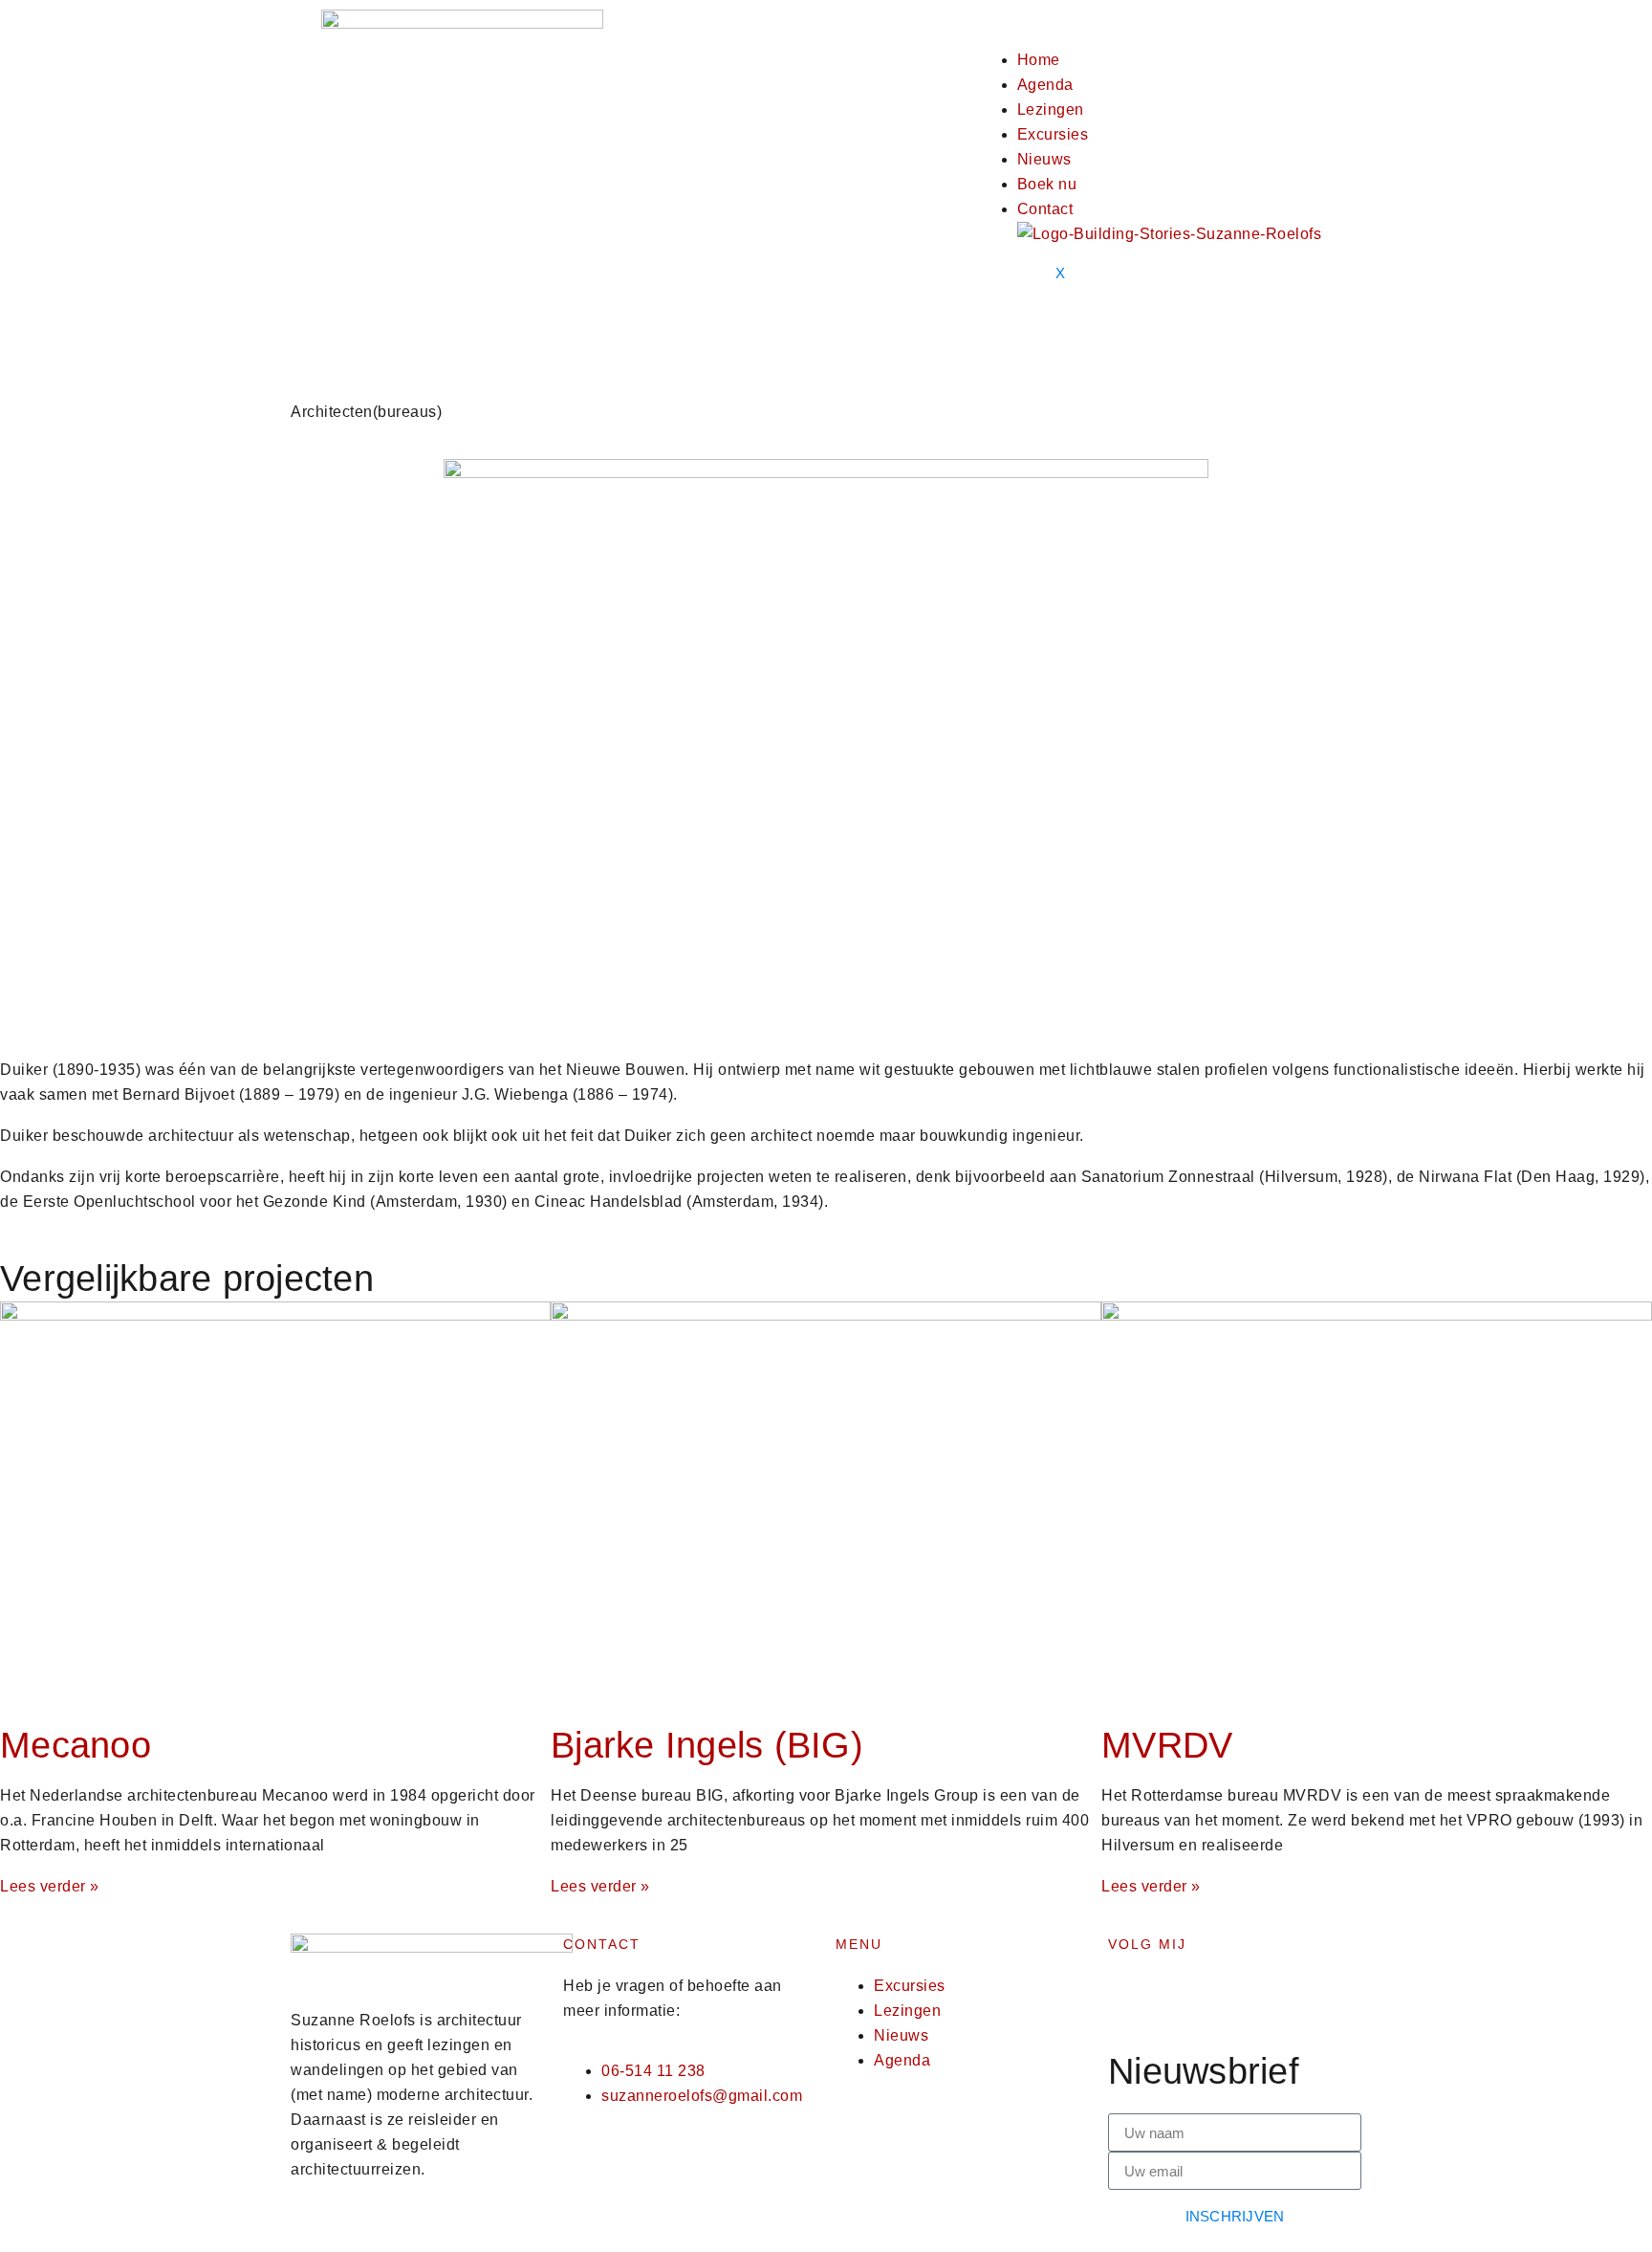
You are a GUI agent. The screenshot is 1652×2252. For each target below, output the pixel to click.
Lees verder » (50, 1886)
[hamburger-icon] (1055, 29)
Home (1039, 60)
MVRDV (1167, 1745)
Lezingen (1051, 109)
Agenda (1045, 85)
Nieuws (1044, 159)
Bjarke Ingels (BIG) (707, 1745)
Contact (1045, 209)
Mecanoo (76, 1745)
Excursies (1053, 134)
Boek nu (1047, 184)
